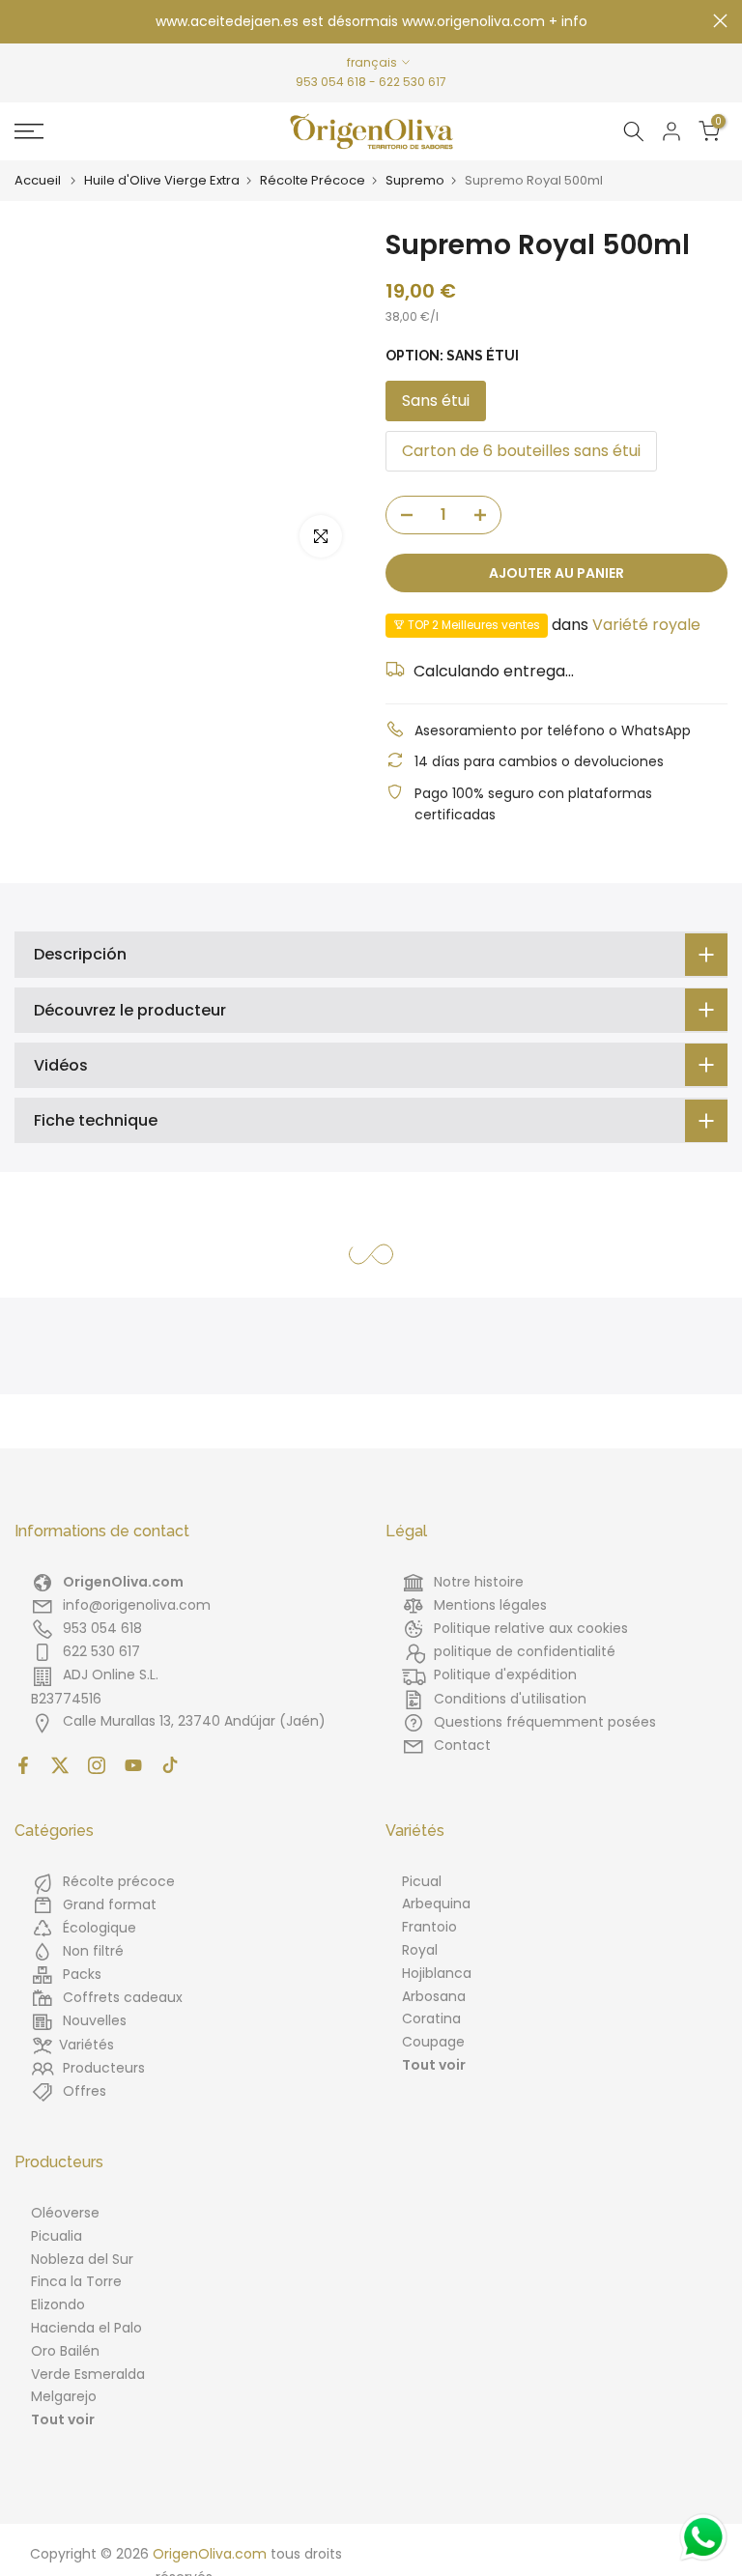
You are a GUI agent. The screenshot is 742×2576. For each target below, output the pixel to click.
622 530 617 (413, 82)
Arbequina (436, 1903)
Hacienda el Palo (86, 2328)
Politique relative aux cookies (531, 1628)
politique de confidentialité (525, 1651)
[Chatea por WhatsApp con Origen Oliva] (703, 2537)
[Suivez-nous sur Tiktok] (170, 1765)
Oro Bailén (65, 2351)
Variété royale (646, 625)
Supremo (415, 181)
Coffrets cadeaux (123, 1997)
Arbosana (434, 1996)
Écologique (100, 1928)
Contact (462, 1745)
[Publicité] (371, 22)
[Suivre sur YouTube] (133, 1765)
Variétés (86, 2045)
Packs (82, 1974)
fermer (22, 21)
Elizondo (58, 2304)
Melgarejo (64, 2396)
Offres (85, 2091)
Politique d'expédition (505, 1674)
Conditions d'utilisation (510, 1699)
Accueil (38, 181)
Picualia (57, 2236)
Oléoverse (65, 2213)
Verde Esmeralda (88, 2374)
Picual (422, 1881)
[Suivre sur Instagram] (97, 1765)
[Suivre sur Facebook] (23, 1765)
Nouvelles (95, 2020)
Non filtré (93, 1951)
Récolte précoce (119, 1881)
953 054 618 (331, 82)
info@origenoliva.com (137, 1605)
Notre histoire (479, 1582)
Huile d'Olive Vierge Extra (162, 181)
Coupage (433, 2042)
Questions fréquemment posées (545, 1722)
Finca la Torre (76, 2281)
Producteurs (104, 2068)
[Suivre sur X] (60, 1765)
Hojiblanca (437, 1973)
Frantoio (429, 1927)
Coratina (431, 2018)
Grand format (110, 1904)
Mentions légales (490, 1605)
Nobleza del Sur (82, 2259)
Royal (420, 1950)
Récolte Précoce (313, 181)
